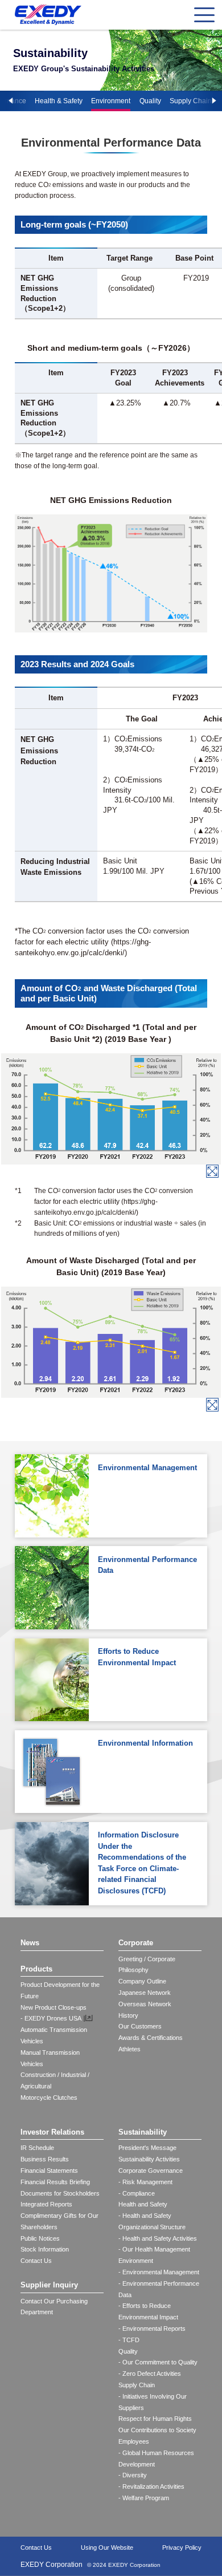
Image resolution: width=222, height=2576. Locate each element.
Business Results (45, 2159)
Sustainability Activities (149, 2159)
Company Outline (142, 1981)
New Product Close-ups (54, 2007)
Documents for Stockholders (60, 2193)
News (30, 1943)
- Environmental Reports (152, 2328)
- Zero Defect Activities (150, 2374)
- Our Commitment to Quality (158, 2362)
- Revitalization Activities (151, 2486)
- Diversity (133, 2475)
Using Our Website (107, 2547)
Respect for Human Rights (155, 2419)
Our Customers (140, 2026)
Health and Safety (143, 2204)
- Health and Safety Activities (158, 2238)
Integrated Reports (46, 2204)
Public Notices (40, 2238)
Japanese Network (145, 1993)
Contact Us (36, 2261)
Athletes (129, 2049)
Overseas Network (145, 2004)
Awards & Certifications (151, 2038)
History (128, 2015)
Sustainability (143, 2132)
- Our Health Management (154, 2249)
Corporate (136, 1943)
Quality (150, 101)
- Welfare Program (144, 2498)
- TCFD (129, 2340)
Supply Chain (191, 101)
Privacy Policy (182, 2547)
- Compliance (137, 2193)
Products (36, 1969)
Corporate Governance (151, 2171)
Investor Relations (52, 2132)
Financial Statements (49, 2171)
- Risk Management (145, 2182)
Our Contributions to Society (157, 2430)
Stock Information (45, 2249)
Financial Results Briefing (55, 2182)
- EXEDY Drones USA (51, 2018)
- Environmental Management (159, 2272)
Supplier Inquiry (49, 2285)
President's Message (147, 2148)
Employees (134, 2441)
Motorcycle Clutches (49, 2098)
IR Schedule (37, 2148)
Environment (111, 101)
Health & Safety (59, 101)
